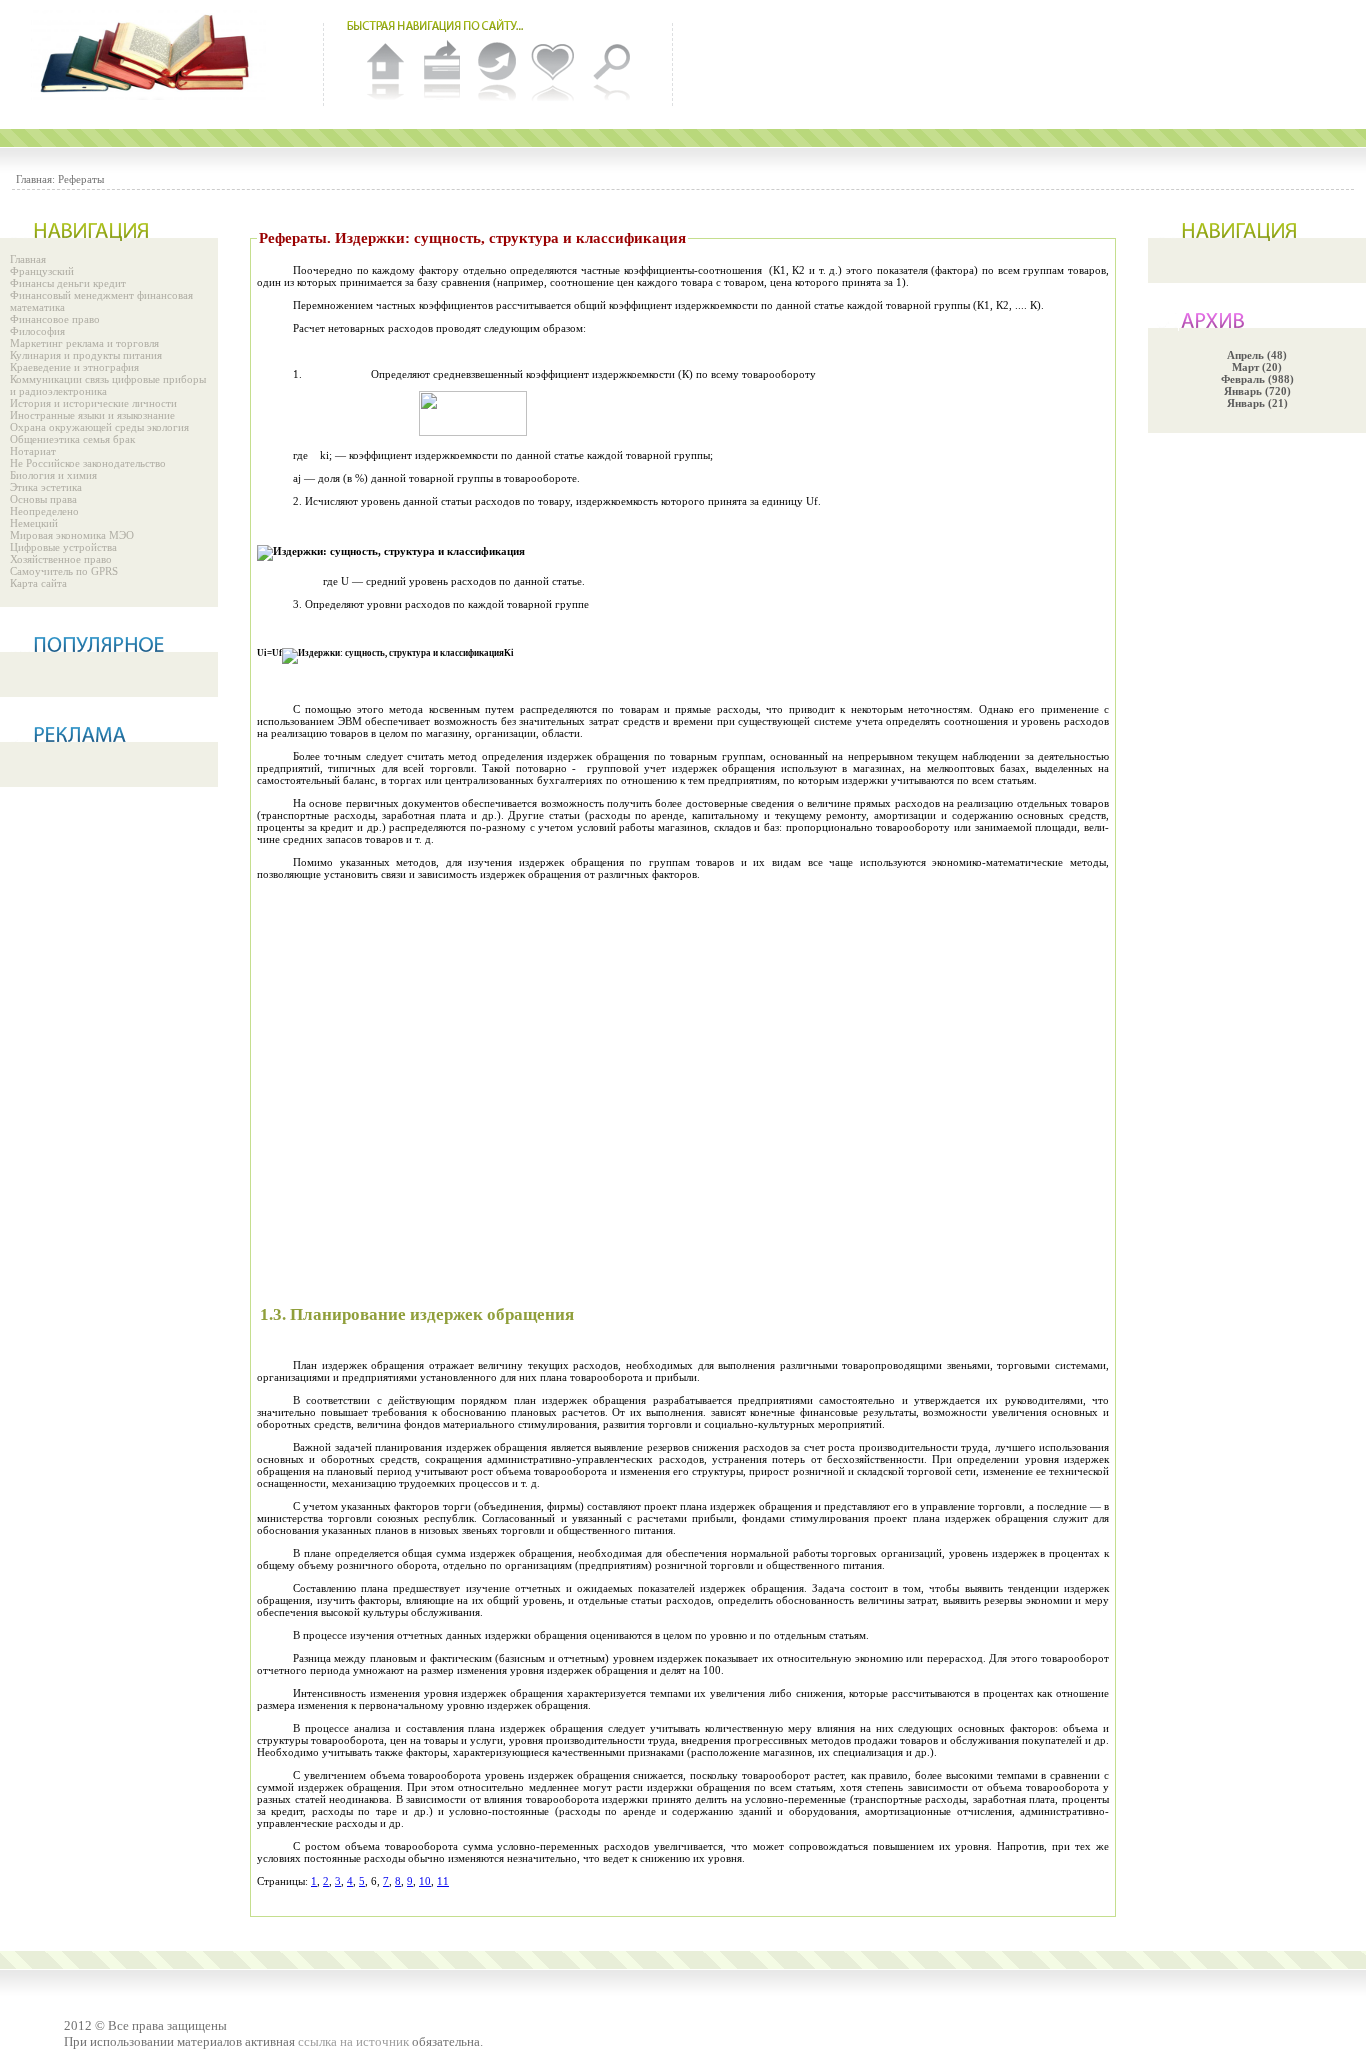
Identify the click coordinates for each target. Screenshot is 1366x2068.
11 (443, 1881)
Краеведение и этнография (74, 367)
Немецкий (34, 523)
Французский (42, 271)
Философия (37, 331)
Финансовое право (55, 319)
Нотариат (33, 451)
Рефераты (81, 179)
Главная (28, 259)
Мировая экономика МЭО (72, 535)
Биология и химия (53, 475)
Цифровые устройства (63, 547)
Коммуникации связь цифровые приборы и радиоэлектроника (108, 385)
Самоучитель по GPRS (64, 571)
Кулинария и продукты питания (86, 355)
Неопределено (44, 511)
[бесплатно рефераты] (150, 55)
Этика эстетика (46, 487)
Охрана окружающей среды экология (99, 427)
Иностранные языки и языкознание (92, 415)
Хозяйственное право (61, 559)
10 (425, 1881)
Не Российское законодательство (88, 463)
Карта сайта (38, 583)
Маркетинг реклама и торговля (84, 343)
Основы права (43, 499)
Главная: (35, 179)
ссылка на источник (353, 2041)
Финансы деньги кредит (68, 283)
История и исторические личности (93, 403)
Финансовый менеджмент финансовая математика (101, 301)
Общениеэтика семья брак (72, 439)
